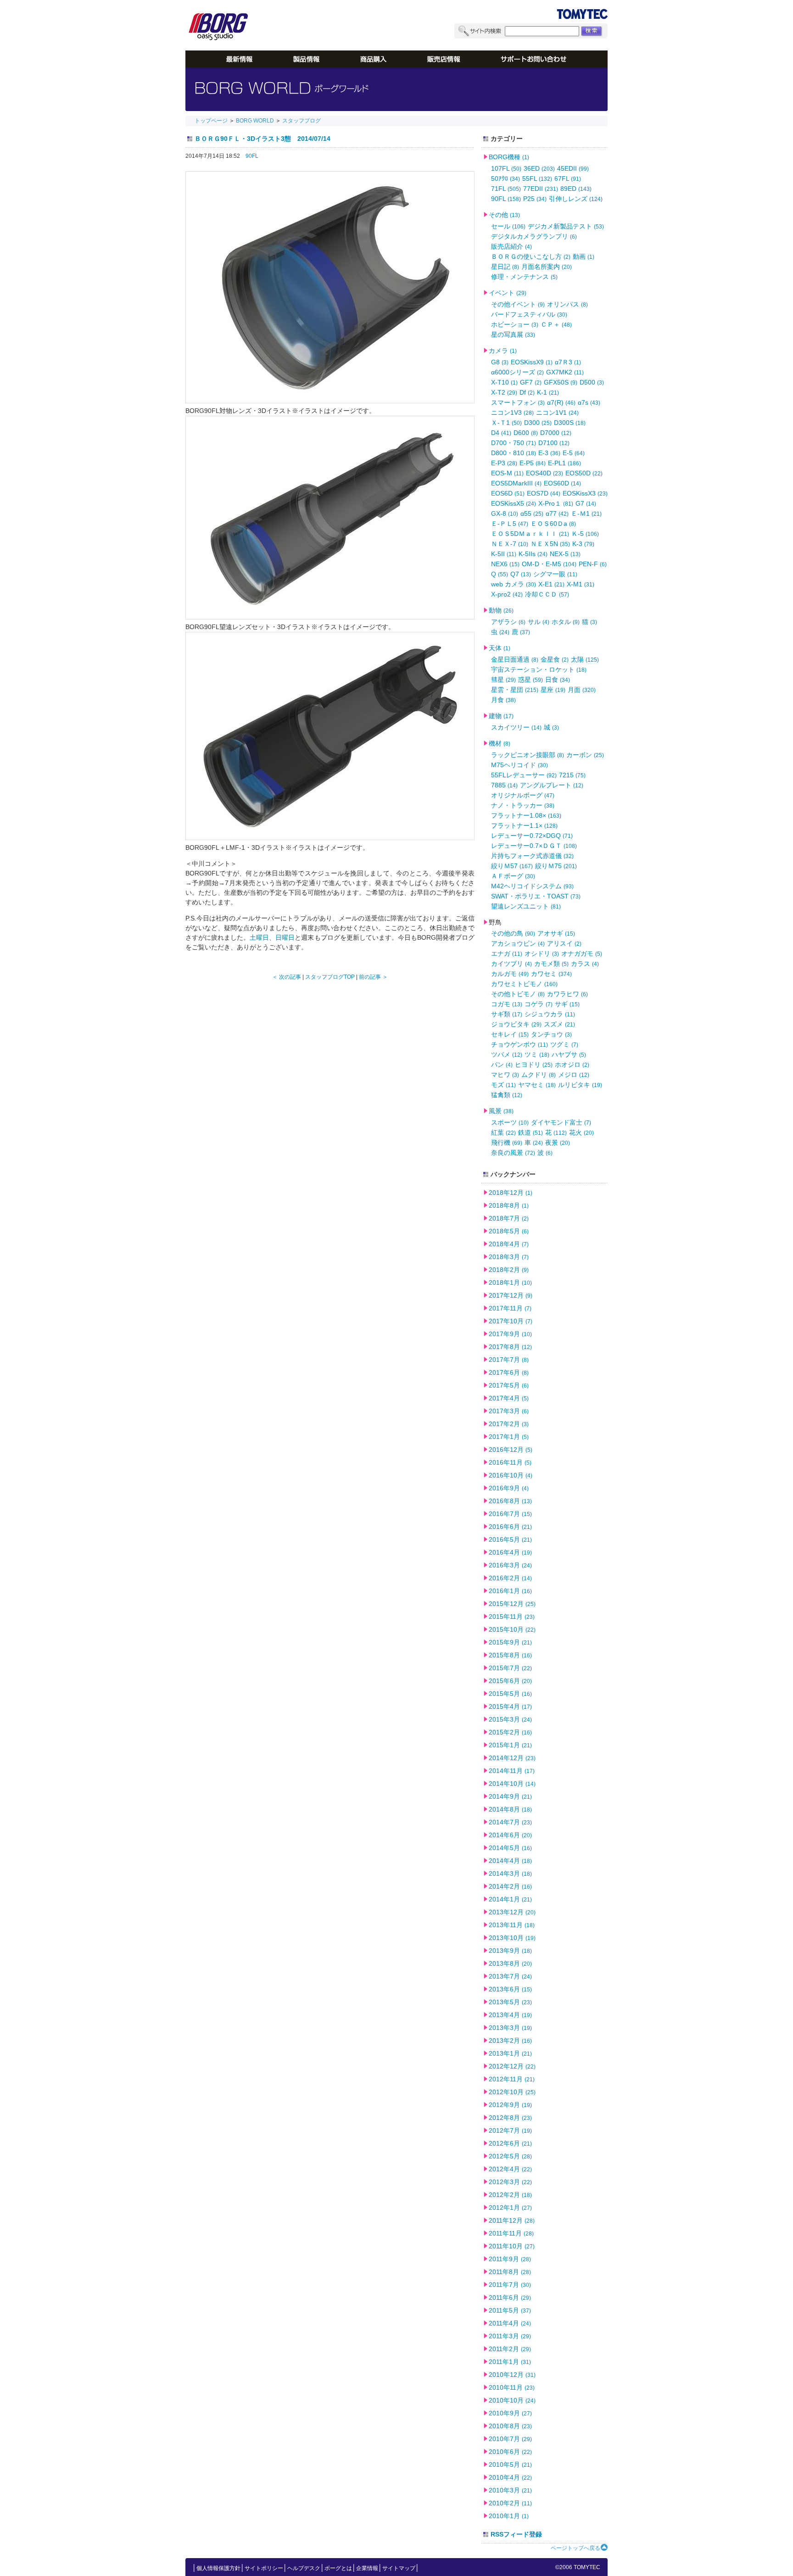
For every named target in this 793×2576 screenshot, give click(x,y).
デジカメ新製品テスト (566, 226)
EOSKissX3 (585, 493)
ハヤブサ (569, 1054)
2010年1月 (509, 2516)
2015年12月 (512, 1604)
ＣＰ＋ (556, 324)
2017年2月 (509, 1424)
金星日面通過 (515, 659)
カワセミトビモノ (524, 984)
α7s (589, 402)
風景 (501, 1111)
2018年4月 (509, 1244)
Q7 (521, 574)
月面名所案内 (547, 267)
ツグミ (564, 1044)
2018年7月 (509, 1218)
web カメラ (514, 584)
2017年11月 (510, 1308)
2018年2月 (509, 1270)
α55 (532, 513)
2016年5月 (510, 1539)
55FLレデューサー (524, 775)
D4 (501, 433)
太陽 (585, 659)
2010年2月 (510, 2503)
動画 (584, 256)
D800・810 (514, 453)
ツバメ (507, 1054)
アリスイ (564, 943)
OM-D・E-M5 (549, 564)
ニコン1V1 (557, 413)
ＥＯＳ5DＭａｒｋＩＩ (530, 534)
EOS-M (507, 473)
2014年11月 (512, 1771)
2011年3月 (510, 2336)
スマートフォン (518, 402)
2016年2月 (510, 1578)
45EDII (573, 168)
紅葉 (503, 1132)
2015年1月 (510, 1745)
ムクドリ (539, 1075)
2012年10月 (512, 2092)
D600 (526, 433)
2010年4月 (510, 2477)
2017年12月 (511, 1295)
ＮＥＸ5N (550, 544)
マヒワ (505, 1075)
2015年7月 (510, 1668)
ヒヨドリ (534, 1065)
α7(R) (561, 402)
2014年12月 (512, 1758)
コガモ (507, 1004)
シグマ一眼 (555, 574)
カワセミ (551, 974)
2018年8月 (509, 1205)
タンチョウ (551, 1034)
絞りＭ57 (512, 866)
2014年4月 (510, 1861)
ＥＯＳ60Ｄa (553, 524)
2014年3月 (510, 1873)
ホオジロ (572, 1065)
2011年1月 (510, 2362)
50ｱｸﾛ (505, 178)
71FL (506, 189)
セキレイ (510, 1034)
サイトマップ (399, 2568)
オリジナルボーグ (523, 795)
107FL (506, 168)
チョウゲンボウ (519, 1044)
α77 (557, 513)
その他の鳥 (513, 933)
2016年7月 (510, 1514)
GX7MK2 (565, 372)
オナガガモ (582, 953)
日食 (558, 680)
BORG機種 (509, 157)
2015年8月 (510, 1655)
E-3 (549, 453)
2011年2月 (510, 2349)
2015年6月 (510, 1681)
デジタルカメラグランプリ (534, 236)
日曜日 (285, 937)
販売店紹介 (511, 246)
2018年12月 (511, 1193)
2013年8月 (510, 1963)
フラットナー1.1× (524, 825)
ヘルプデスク (304, 2568)
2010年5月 (510, 2464)
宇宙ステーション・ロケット (539, 669)
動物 (501, 610)
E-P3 (504, 463)
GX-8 (505, 513)
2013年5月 (510, 2002)
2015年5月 (510, 1694)
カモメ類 (551, 964)
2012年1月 (510, 2208)
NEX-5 (565, 554)
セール (508, 226)
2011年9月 (510, 2259)
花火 (581, 1132)
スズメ (559, 1024)
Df (527, 392)
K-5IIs (533, 554)
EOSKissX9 (532, 362)
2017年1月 (509, 1437)
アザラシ (508, 622)
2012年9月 (510, 2105)
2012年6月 (510, 2143)
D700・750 (514, 443)
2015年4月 (510, 1706)
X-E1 (551, 584)
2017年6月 (509, 1372)
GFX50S (561, 382)
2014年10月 (512, 1784)
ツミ (537, 1054)
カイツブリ (511, 964)
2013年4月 (510, 2015)
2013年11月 (512, 1925)
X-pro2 (507, 594)
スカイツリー (516, 727)
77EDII (541, 189)
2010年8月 (510, 2426)
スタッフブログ (302, 121)
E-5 (574, 453)
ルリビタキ (580, 1085)
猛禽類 (507, 1095)
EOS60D (562, 483)
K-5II (504, 554)
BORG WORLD (255, 121)
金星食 (555, 659)
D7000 (556, 433)
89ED (576, 189)
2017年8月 (510, 1347)
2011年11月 (511, 2233)
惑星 (531, 680)
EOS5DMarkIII (516, 483)
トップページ (211, 121)
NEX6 (505, 564)
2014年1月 (510, 1899)
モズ (503, 1085)
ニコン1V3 (512, 413)
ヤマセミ (537, 1085)
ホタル (566, 622)
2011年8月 (510, 2272)
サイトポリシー (264, 2568)
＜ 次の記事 (287, 977)
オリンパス (567, 304)
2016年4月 (510, 1552)
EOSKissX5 (514, 503)
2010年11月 (512, 2387)
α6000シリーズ (517, 372)
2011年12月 (512, 2220)
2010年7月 (510, 2439)
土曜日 (259, 937)
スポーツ (510, 1122)
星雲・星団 (515, 690)
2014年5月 (510, 1848)
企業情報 (367, 2568)
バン (502, 1065)
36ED (539, 168)
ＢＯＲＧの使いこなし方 (531, 256)
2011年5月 (510, 2310)
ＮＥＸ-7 (510, 544)
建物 (501, 716)
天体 (500, 648)
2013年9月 (510, 1951)
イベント (508, 293)
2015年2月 (510, 1732)
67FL (568, 178)
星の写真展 (513, 335)
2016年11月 (510, 1462)
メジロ (574, 1075)
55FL (537, 178)
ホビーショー (515, 324)
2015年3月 (510, 1719)
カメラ (503, 351)
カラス (585, 964)
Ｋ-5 (585, 534)
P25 (535, 199)
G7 (586, 503)
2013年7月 (510, 1976)
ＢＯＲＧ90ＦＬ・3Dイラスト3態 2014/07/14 (262, 139)
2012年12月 (512, 2066)
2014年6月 (510, 1835)
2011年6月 (510, 2297)
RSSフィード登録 (516, 2534)
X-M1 (581, 584)
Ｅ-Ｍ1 (586, 513)
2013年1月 (510, 2053)
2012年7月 (510, 2130)
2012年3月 (510, 2182)
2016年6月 (510, 1527)
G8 (500, 362)
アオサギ (556, 933)
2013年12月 (512, 1912)
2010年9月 (510, 2413)
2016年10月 (511, 1475)
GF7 (531, 382)
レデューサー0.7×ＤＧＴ (534, 846)
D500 (592, 382)
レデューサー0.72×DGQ (532, 836)
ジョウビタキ (516, 1024)
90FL (252, 156)
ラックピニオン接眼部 (528, 755)
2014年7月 (510, 1822)
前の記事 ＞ (373, 977)
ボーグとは (338, 2568)
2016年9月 (509, 1488)
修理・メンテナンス (524, 277)
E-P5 (533, 463)
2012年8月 (510, 2118)
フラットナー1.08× (526, 815)
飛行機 (507, 1143)
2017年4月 (509, 1398)
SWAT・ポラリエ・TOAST (536, 896)
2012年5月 (510, 2156)
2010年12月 (512, 2375)
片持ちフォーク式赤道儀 (532, 856)
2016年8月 (510, 1501)
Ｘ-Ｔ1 (506, 423)
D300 (538, 423)
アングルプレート (552, 785)
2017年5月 (509, 1385)
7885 (504, 785)
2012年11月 (512, 2079)
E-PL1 (564, 463)
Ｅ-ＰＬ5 (510, 524)
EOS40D (544, 473)
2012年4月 (510, 2169)
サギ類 (507, 1014)
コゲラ (539, 1004)
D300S (570, 423)
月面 (582, 690)
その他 (504, 215)
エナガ (507, 953)
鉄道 (531, 1132)
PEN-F (593, 564)
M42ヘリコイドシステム (532, 886)
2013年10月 (512, 1938)
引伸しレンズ (576, 199)
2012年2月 (510, 2195)
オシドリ (542, 953)
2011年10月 (512, 2246)
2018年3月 (509, 1257)
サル (539, 622)
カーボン (585, 755)
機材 (500, 743)
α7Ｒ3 (568, 362)
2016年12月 (511, 1450)
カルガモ (510, 974)
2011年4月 (510, 2323)
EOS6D (508, 493)
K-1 (548, 392)
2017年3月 (509, 1411)
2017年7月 (509, 1360)
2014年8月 (510, 1809)
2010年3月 (510, 2490)
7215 (572, 775)
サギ (567, 1004)
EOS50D (584, 473)
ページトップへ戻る (575, 2548)
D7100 (554, 443)
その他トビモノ (518, 994)
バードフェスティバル (529, 314)
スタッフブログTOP (330, 977)
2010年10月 (512, 2400)
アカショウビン (518, 943)
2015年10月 (512, 1629)
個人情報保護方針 (218, 2568)
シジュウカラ (550, 1014)
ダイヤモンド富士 (561, 1122)
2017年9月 (510, 1334)
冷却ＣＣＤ (547, 594)
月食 (503, 700)
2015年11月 (512, 1617)
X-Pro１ (556, 503)
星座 (553, 690)
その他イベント (518, 304)
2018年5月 (509, 1231)
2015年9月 (510, 1642)
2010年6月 (510, 2452)
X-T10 (504, 382)
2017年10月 (511, 1321)
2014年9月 (510, 1796)
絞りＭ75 (556, 866)
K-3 (583, 544)
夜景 (558, 1143)
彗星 (503, 680)
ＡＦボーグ (513, 876)
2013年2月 (510, 2041)
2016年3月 (510, 1565)
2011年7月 (510, 2285)
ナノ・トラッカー (523, 805)
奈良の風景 (513, 1153)
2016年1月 (510, 1591)
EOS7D (544, 493)
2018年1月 (510, 1282)
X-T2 (504, 392)
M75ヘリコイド (519, 765)
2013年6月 (510, 1989)
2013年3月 (510, 2028)
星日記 (505, 267)
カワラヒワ (567, 994)
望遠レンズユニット (526, 906)
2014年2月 (510, 1886)
